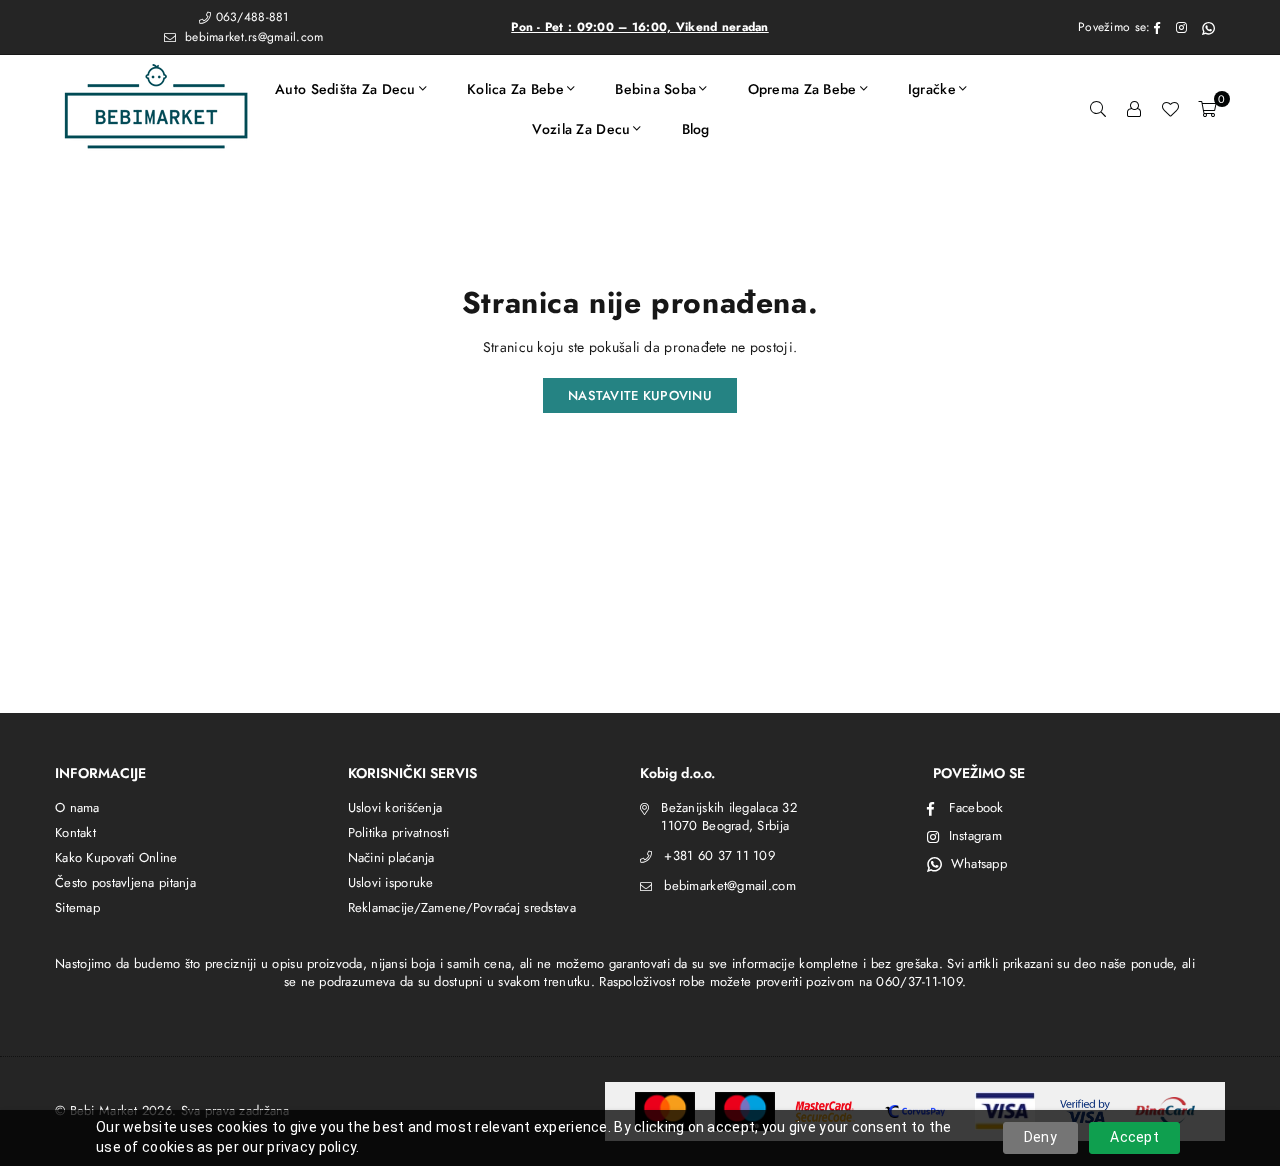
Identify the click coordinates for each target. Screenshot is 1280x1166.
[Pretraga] (1098, 109)
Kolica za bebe (515, 89)
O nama (77, 807)
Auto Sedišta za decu (345, 89)
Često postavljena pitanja (125, 882)
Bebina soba (655, 89)
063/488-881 (252, 17)
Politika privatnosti (399, 832)
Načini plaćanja (391, 857)
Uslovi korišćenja (395, 807)
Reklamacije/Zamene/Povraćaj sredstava (462, 907)
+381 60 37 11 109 (719, 855)
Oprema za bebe (802, 89)
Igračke (932, 89)
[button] (1207, 109)
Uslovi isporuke (391, 882)
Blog (696, 129)
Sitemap (77, 907)
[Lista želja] (1170, 109)
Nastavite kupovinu (640, 395)
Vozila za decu (581, 129)
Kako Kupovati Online (116, 857)
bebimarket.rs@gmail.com (252, 37)
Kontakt (75, 832)
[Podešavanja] (1134, 109)
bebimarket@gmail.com (730, 885)
